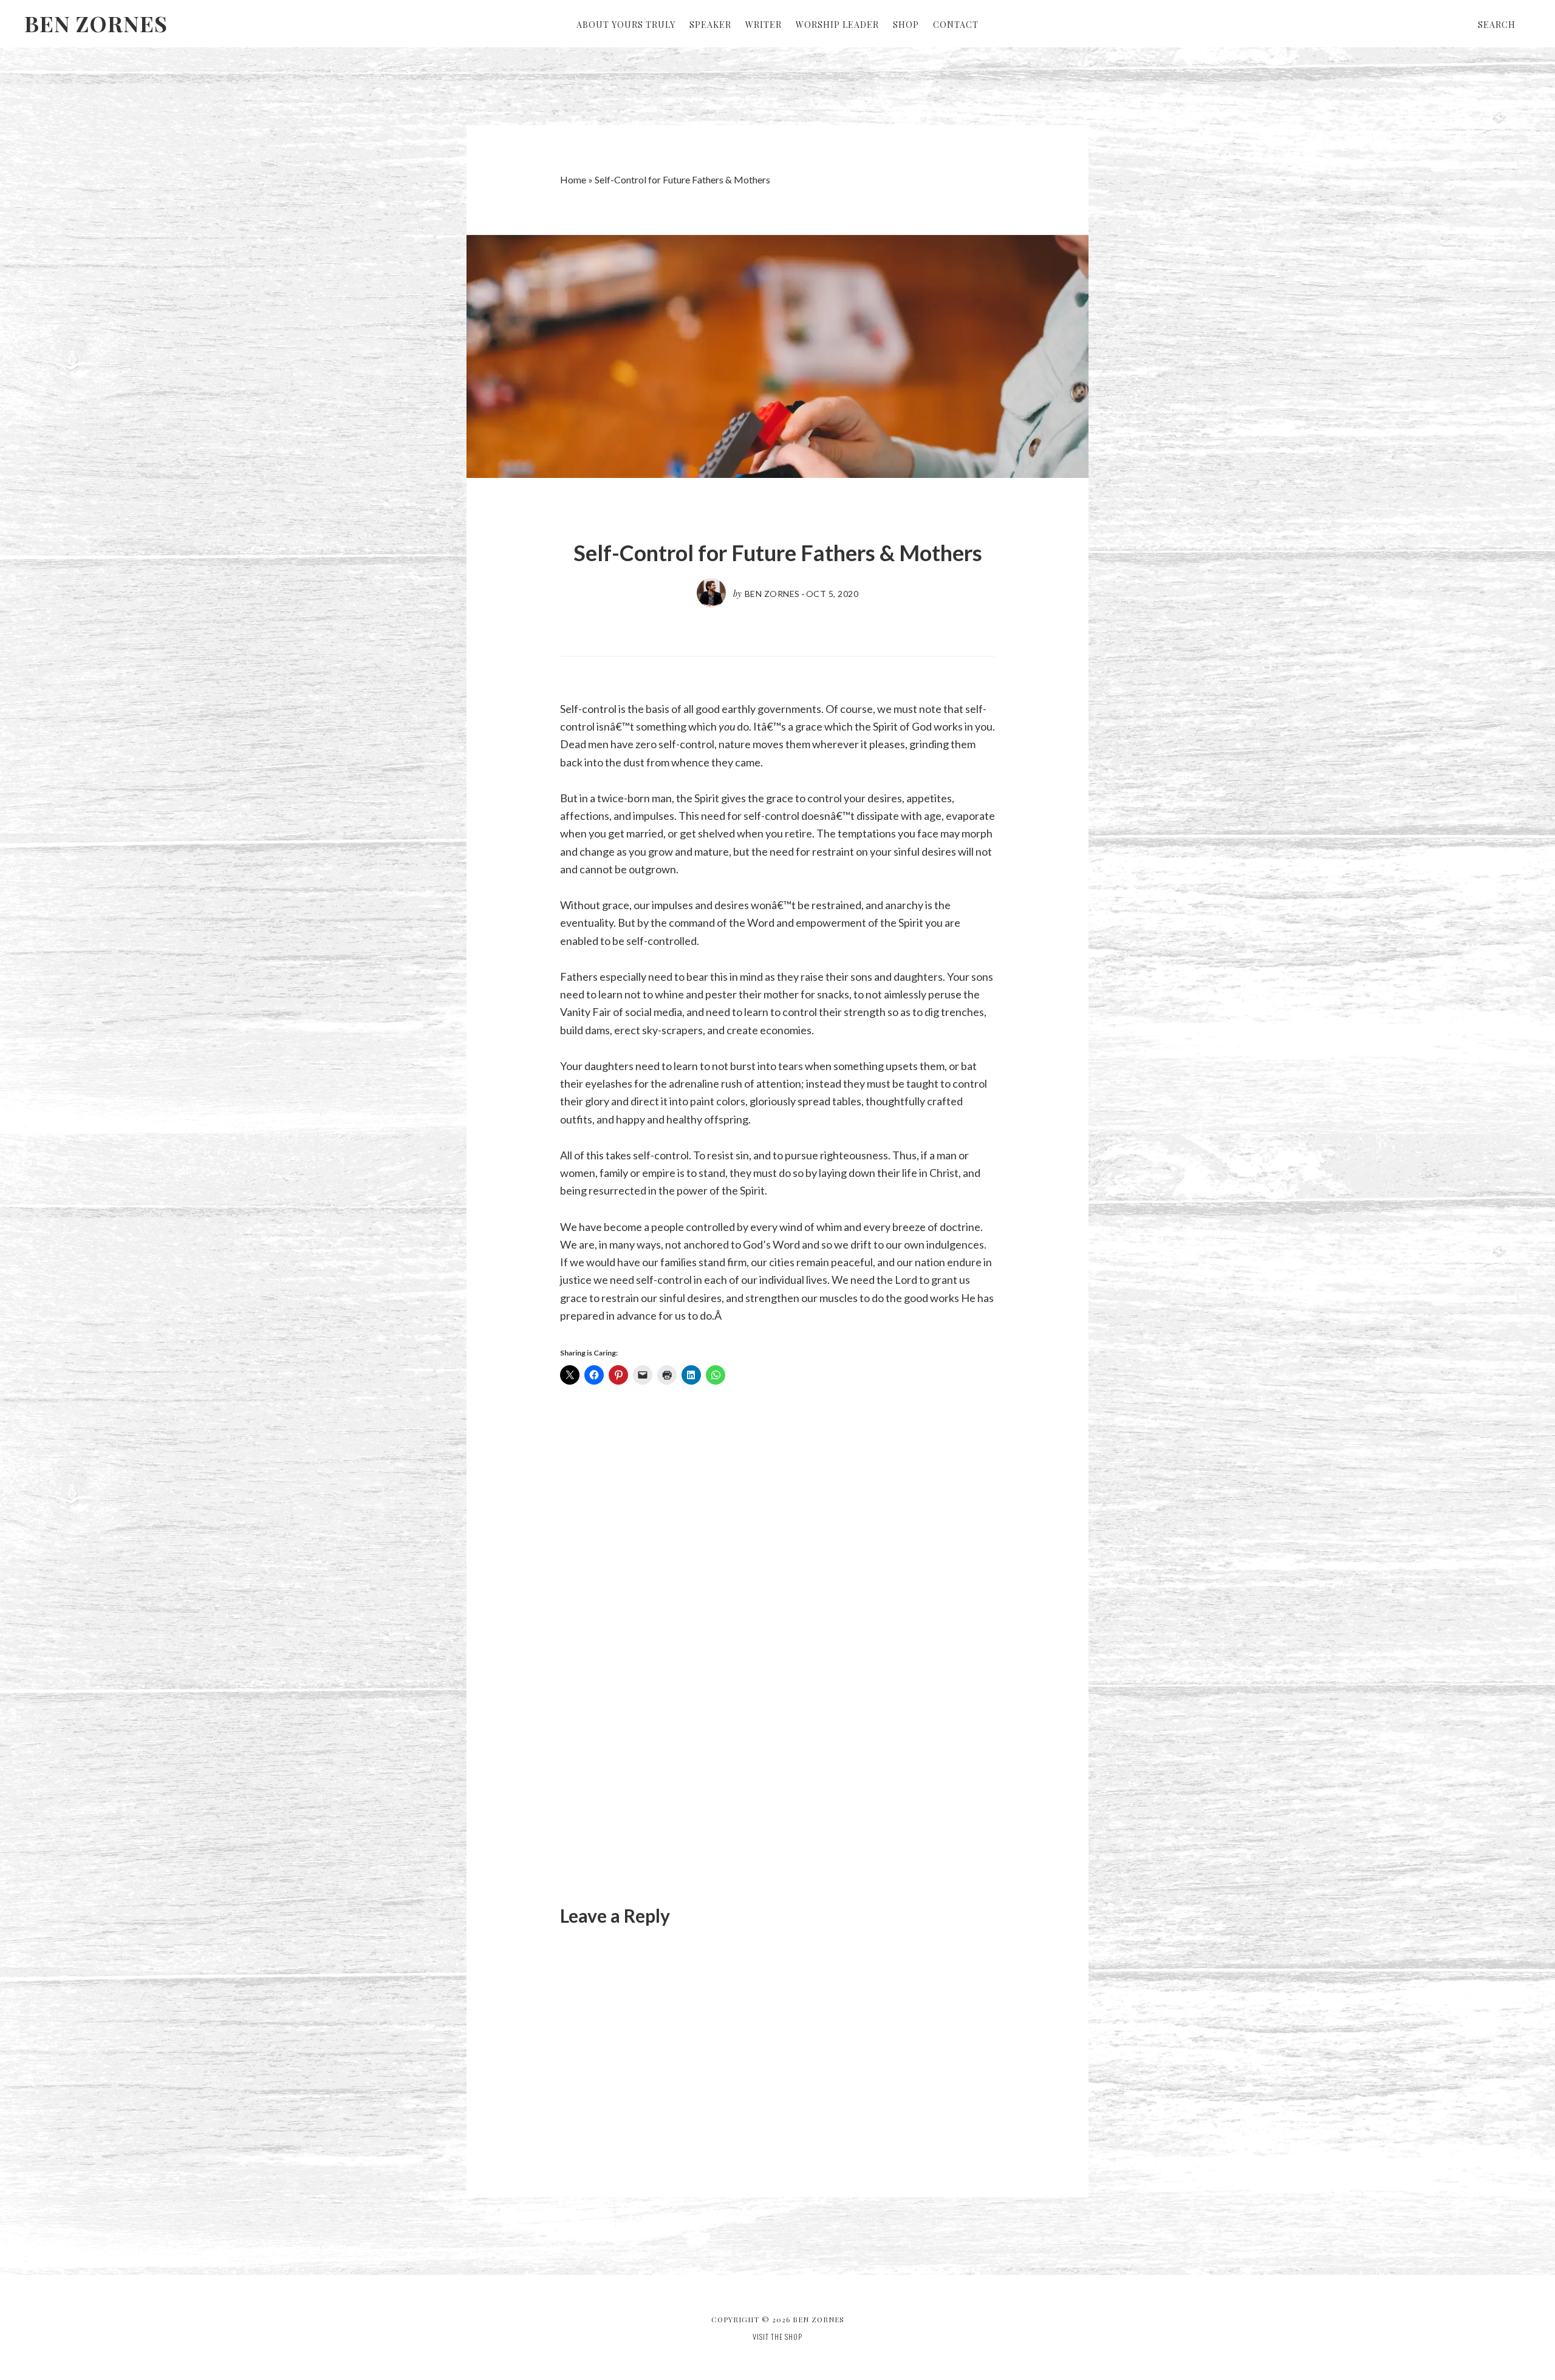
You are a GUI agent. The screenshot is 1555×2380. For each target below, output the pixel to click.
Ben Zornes (96, 23)
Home (573, 179)
